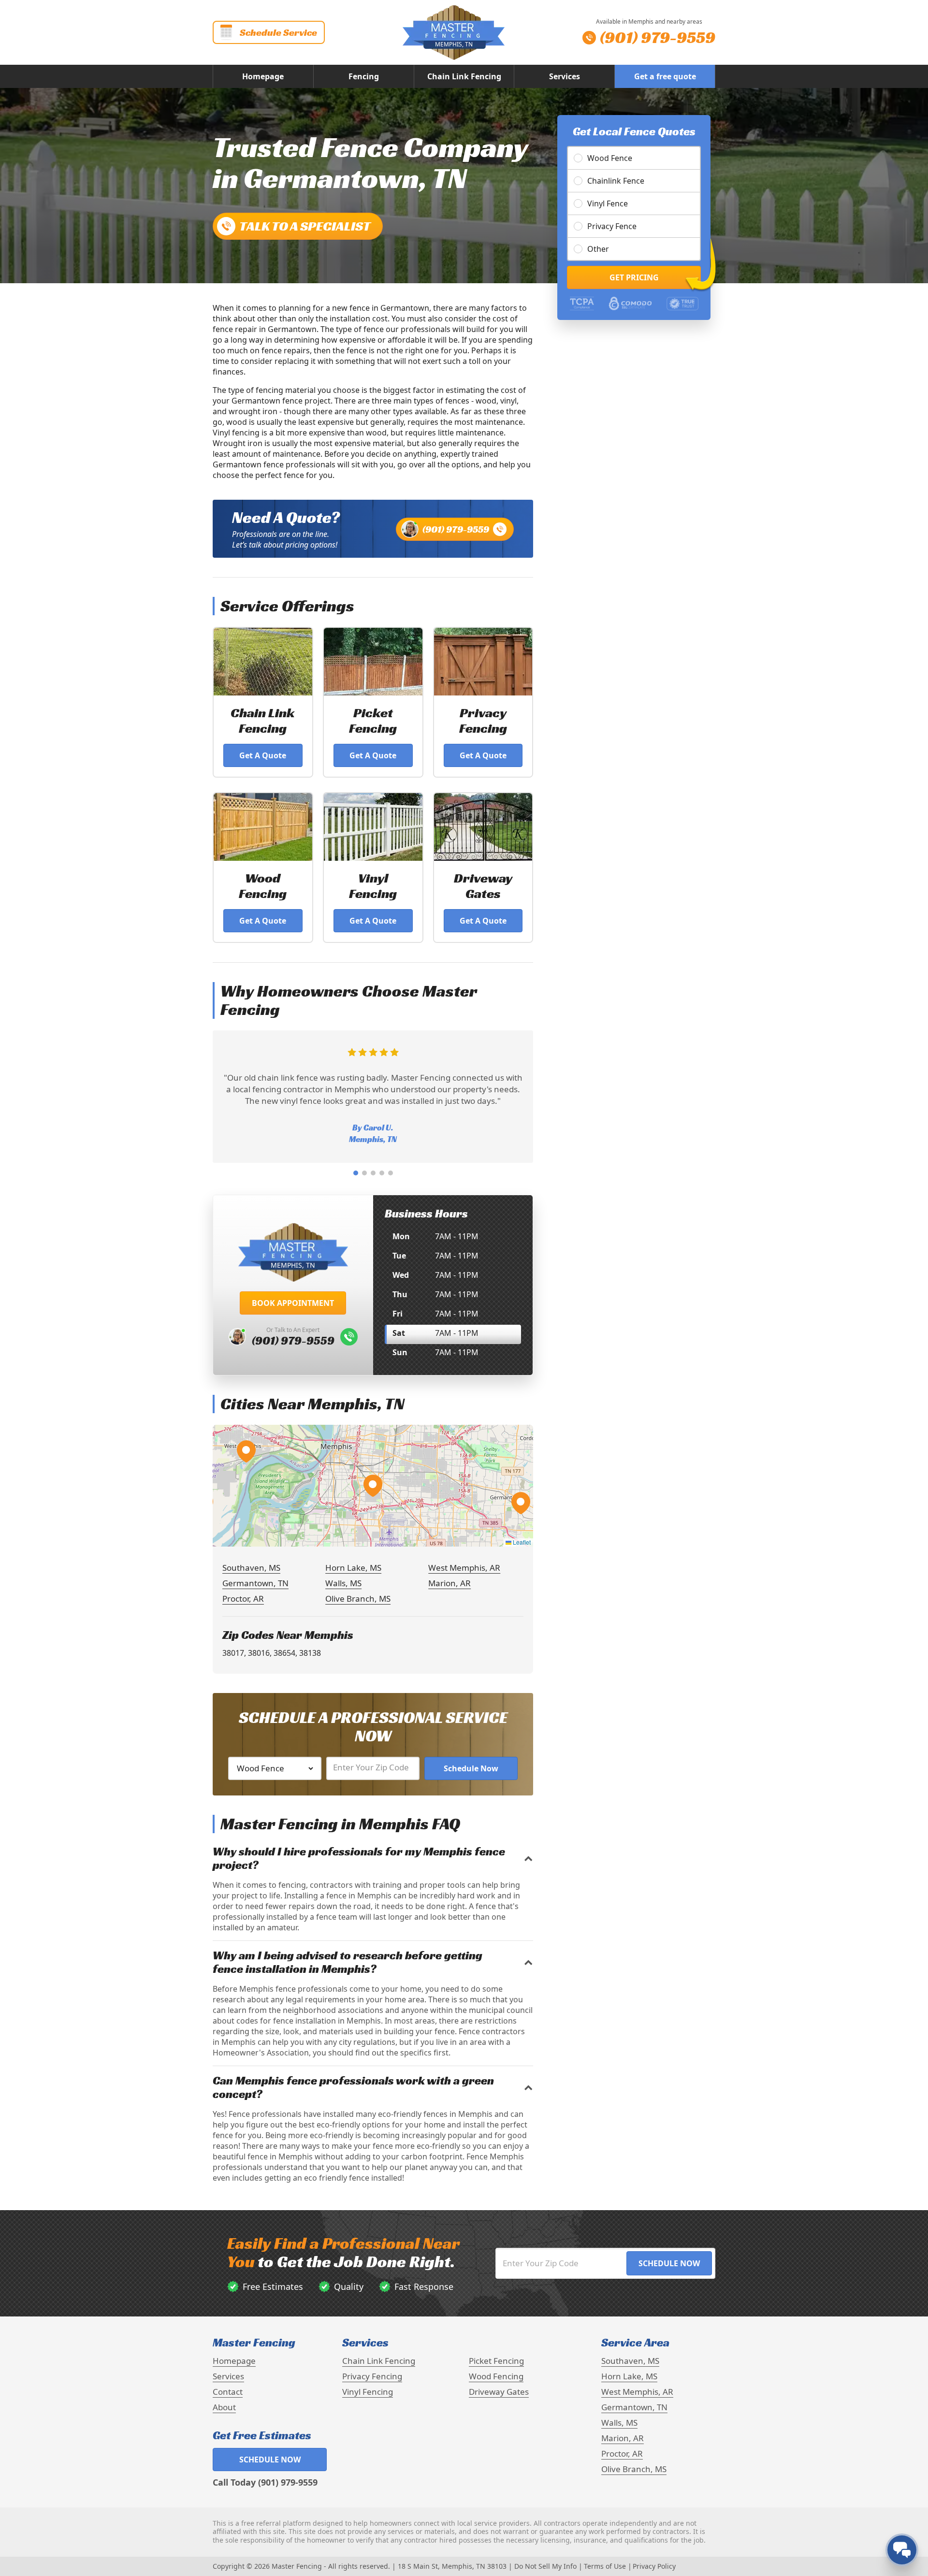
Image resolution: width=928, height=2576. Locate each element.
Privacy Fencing (372, 2376)
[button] (373, 1486)
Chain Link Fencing (464, 76)
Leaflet (521, 1542)
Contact (228, 2392)
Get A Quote (263, 755)
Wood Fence (610, 158)
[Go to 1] (356, 1173)
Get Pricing (634, 277)
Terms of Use (605, 2566)
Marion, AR (449, 1583)
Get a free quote (665, 76)
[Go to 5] (391, 1173)
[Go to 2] (364, 1173)
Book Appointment (293, 1303)
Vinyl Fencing (368, 2392)
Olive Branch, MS (358, 1599)
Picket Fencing (496, 2361)
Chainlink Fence (616, 181)
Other (598, 249)
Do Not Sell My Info (545, 2566)
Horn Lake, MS (353, 1568)
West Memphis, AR (464, 1568)
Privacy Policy (654, 2566)
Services (565, 76)
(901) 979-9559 (456, 529)
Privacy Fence (612, 226)
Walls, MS (343, 1583)
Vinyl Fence (608, 203)
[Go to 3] (373, 1173)
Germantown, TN (255, 1583)
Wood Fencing (496, 2376)
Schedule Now (471, 1768)
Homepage (263, 76)
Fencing (364, 76)
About (224, 2407)
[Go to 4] (382, 1173)
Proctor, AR (243, 1599)
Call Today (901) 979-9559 (265, 2482)
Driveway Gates (499, 2392)
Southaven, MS (251, 1568)
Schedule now (270, 2460)
